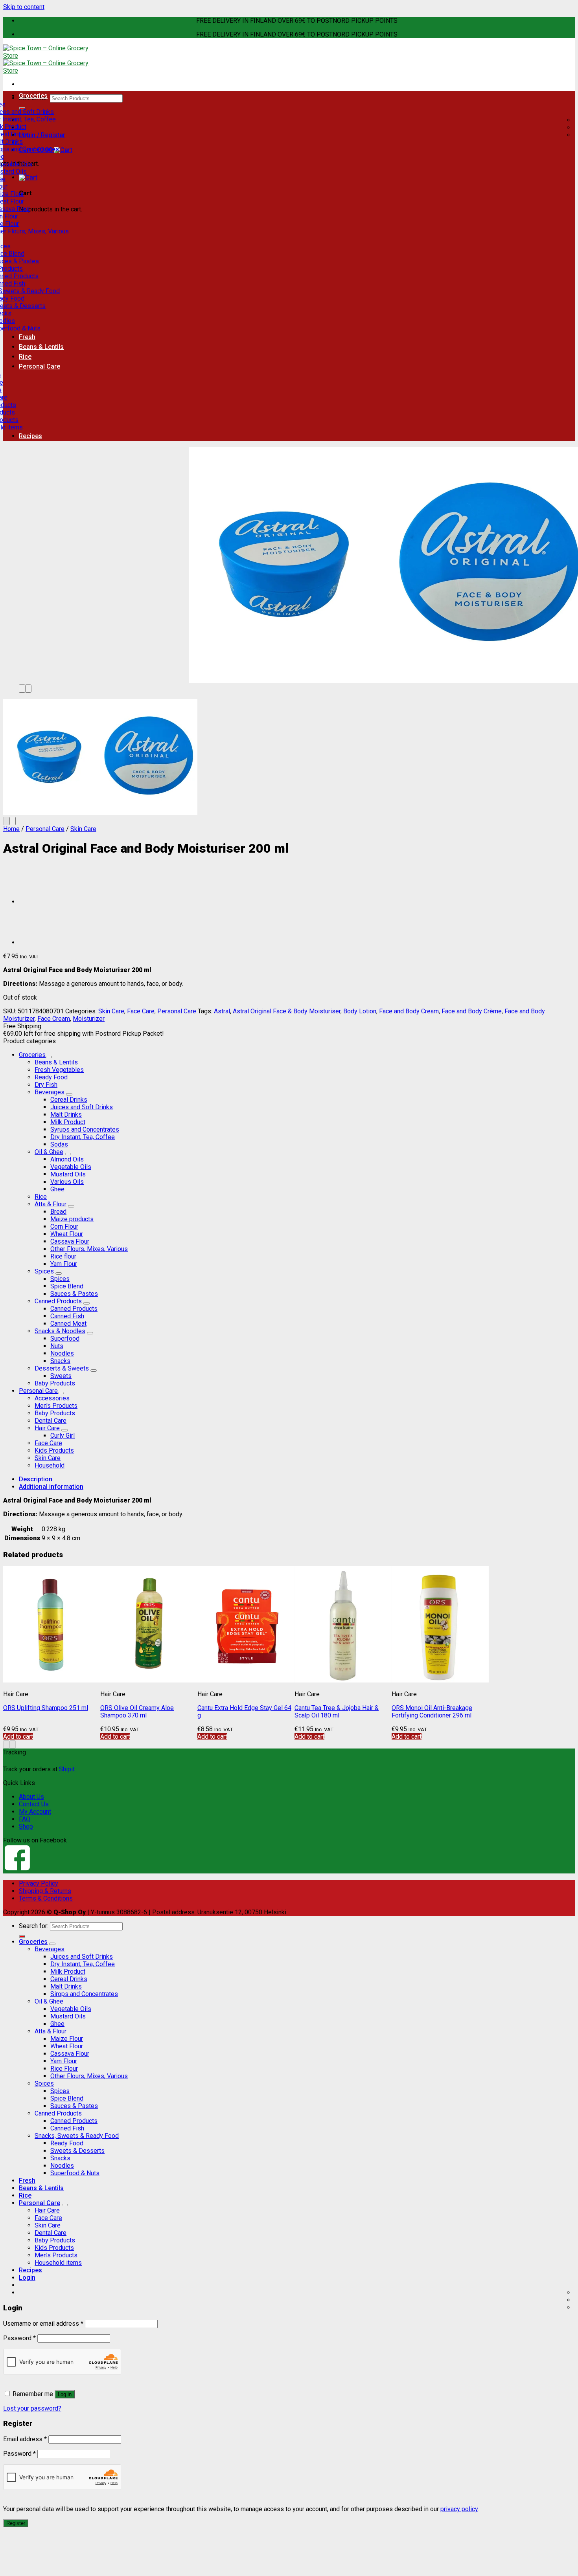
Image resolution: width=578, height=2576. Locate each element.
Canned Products (58, 1301)
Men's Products (56, 1406)
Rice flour (63, 1256)
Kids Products (54, 1450)
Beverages (50, 1092)
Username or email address (43, 2324)
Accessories (52, 1398)
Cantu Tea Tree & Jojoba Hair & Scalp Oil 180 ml (337, 1712)
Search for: (34, 1926)
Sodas (59, 1144)
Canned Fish (67, 1316)
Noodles (62, 1353)
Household (50, 1465)
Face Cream (54, 1019)
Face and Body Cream (409, 1011)
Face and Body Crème (472, 1011)
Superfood (65, 1338)
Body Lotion (360, 1011)
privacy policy (459, 2509)
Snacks (60, 1361)
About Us (31, 1797)
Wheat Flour (67, 1234)
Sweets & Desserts (77, 2151)
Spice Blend (67, 1286)
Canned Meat (68, 1324)
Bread (58, 1212)
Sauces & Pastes (74, 1294)
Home (11, 829)
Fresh (27, 337)
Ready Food (51, 1077)
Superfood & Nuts (75, 2173)
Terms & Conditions (46, 1898)
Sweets (61, 1376)
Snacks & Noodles (60, 1331)
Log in (65, 2394)
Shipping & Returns (45, 1891)
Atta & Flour (51, 1204)
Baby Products (55, 1383)
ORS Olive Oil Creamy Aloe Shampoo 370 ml (137, 1712)
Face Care (141, 1011)
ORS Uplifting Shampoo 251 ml (46, 1708)
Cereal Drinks (69, 1100)
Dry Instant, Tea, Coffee (83, 1137)
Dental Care (51, 1421)
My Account (35, 1812)
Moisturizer (89, 1019)
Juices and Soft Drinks (82, 1107)
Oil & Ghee (49, 1152)
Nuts (57, 1346)
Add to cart (18, 1737)
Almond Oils (67, 1159)
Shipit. (67, 1769)
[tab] (297, 1479)
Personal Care (40, 366)
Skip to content (24, 7)
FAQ (25, 1819)
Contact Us (34, 1804)
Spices (44, 1271)
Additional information (51, 1487)
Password (19, 2338)
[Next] (28, 689)
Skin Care (83, 829)
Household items (58, 2263)
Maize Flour (67, 2039)
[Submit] (22, 1936)
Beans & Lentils (41, 347)
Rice (25, 357)
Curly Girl (63, 1436)
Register (16, 2523)
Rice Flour (64, 2069)
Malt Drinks (66, 1115)
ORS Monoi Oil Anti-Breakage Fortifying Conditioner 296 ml (432, 1712)
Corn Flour (64, 1227)
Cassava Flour (70, 1241)
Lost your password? (32, 2408)
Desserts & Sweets (62, 1368)
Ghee (57, 1189)
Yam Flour (64, 1264)
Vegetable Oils (71, 1167)
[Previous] (22, 689)
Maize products (72, 1219)
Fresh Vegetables (59, 1070)
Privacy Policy (39, 1883)
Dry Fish (46, 1085)
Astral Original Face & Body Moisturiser (287, 1011)
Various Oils (67, 1182)
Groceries (33, 96)
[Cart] (28, 177)
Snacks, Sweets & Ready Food (77, 2136)
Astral (222, 1011)
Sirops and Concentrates (84, 1994)
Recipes (30, 436)
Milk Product (68, 1122)
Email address (25, 2439)
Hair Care (47, 1428)
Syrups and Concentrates (85, 1129)
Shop (26, 1827)
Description (36, 1479)
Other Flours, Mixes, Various (89, 1249)
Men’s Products (56, 2255)
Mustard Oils (68, 1174)
